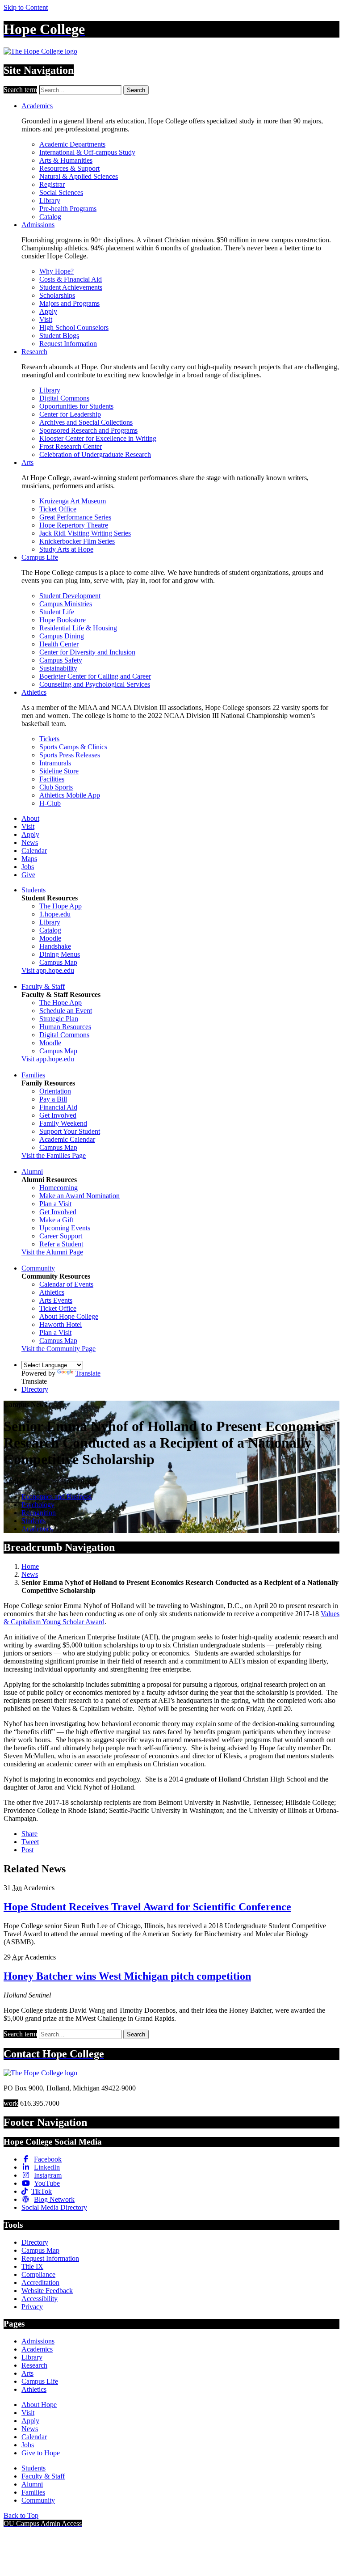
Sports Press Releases (70, 755)
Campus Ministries (66, 604)
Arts (27, 462)
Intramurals (55, 763)
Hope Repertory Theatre (74, 525)
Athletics (34, 692)
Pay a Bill (53, 1099)
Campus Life (40, 557)
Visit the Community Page (59, 1349)
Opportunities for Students (76, 406)
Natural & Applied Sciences (79, 176)
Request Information (68, 344)
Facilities (52, 779)
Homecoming (59, 1188)
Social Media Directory (54, 2207)
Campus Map (58, 962)
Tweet (30, 1842)
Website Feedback (47, 2291)
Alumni (32, 1172)
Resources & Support (69, 168)
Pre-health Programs (68, 209)
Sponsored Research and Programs (88, 430)
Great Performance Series (75, 517)
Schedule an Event (66, 1011)
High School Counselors (74, 327)
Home (30, 1566)
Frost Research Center (71, 446)
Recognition (39, 1513)
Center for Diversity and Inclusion (87, 652)
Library (50, 201)
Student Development (70, 596)
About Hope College (69, 1316)
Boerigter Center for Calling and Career (95, 676)
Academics (37, 106)
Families (33, 1075)
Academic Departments (72, 144)
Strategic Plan (59, 1019)
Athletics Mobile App (70, 795)
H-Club (50, 803)
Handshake (55, 946)
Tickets (49, 739)
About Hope (39, 2405)
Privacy (32, 2307)
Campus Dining (62, 636)
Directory (35, 1389)
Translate (88, 1373)
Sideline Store (59, 771)
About (30, 818)
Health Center (59, 644)
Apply (48, 311)
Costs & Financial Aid (71, 279)
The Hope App (61, 906)
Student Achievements (71, 287)
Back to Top (21, 2515)
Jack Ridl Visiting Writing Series (85, 533)
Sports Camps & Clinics (73, 747)
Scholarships (57, 295)
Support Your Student (70, 1131)
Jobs (28, 867)
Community (38, 1268)
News (30, 842)
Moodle (50, 938)
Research (34, 352)
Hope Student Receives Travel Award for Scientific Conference (147, 1907)
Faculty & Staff (43, 986)
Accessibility (40, 2299)
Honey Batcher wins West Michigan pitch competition (127, 1976)
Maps (29, 859)
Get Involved (58, 1115)
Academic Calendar (67, 1139)
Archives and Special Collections (86, 422)
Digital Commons (64, 398)
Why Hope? (56, 271)
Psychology (38, 1505)
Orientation (55, 1091)
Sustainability (58, 668)
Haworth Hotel (61, 1324)
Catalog (50, 217)
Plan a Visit (55, 1204)
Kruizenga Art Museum (73, 501)
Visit (46, 319)
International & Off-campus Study (87, 152)
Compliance (38, 2274)
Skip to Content (26, 7)
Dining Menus (60, 954)
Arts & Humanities (66, 160)
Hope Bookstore (63, 620)
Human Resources (65, 1027)
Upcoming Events (65, 1228)
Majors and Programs (69, 303)
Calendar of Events (66, 1284)
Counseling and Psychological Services (95, 684)
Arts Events (56, 1300)
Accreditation (40, 2283)
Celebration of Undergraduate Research (95, 454)
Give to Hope (41, 2453)
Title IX (32, 2266)
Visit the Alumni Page (52, 1252)
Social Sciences (61, 192)
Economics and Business (56, 1497)
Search (136, 90)
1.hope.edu (55, 914)
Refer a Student (61, 1244)
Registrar (52, 184)
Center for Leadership (70, 414)
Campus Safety (61, 660)
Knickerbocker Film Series (77, 541)
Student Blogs (59, 336)
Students (33, 890)
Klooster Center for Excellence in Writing (98, 438)
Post (27, 1850)
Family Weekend (63, 1123)
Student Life (57, 612)
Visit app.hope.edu (48, 970)
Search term (20, 90)
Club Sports (56, 787)
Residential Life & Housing (78, 628)
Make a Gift (56, 1220)
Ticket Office (58, 509)
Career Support (61, 1236)
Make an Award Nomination (79, 1196)
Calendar (34, 851)
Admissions (38, 225)
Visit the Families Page (54, 1155)
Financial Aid (58, 1107)
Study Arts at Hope (66, 549)
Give (28, 875)
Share (29, 1834)
